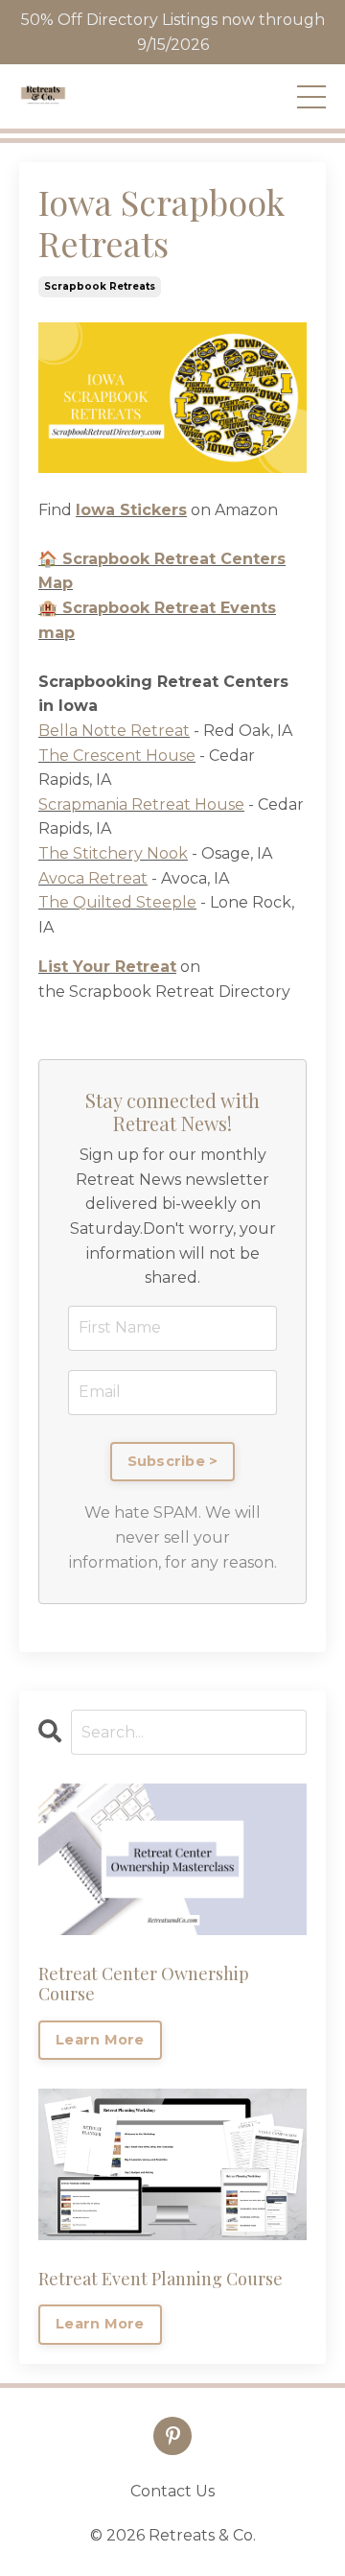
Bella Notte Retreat (114, 731)
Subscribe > (173, 1461)
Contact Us (172, 2491)
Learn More (100, 2040)
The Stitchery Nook (113, 853)
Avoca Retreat (93, 878)
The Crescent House (117, 756)
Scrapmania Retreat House (141, 804)
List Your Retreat (107, 967)
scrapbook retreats (100, 286)
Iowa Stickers (131, 510)
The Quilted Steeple (117, 902)
